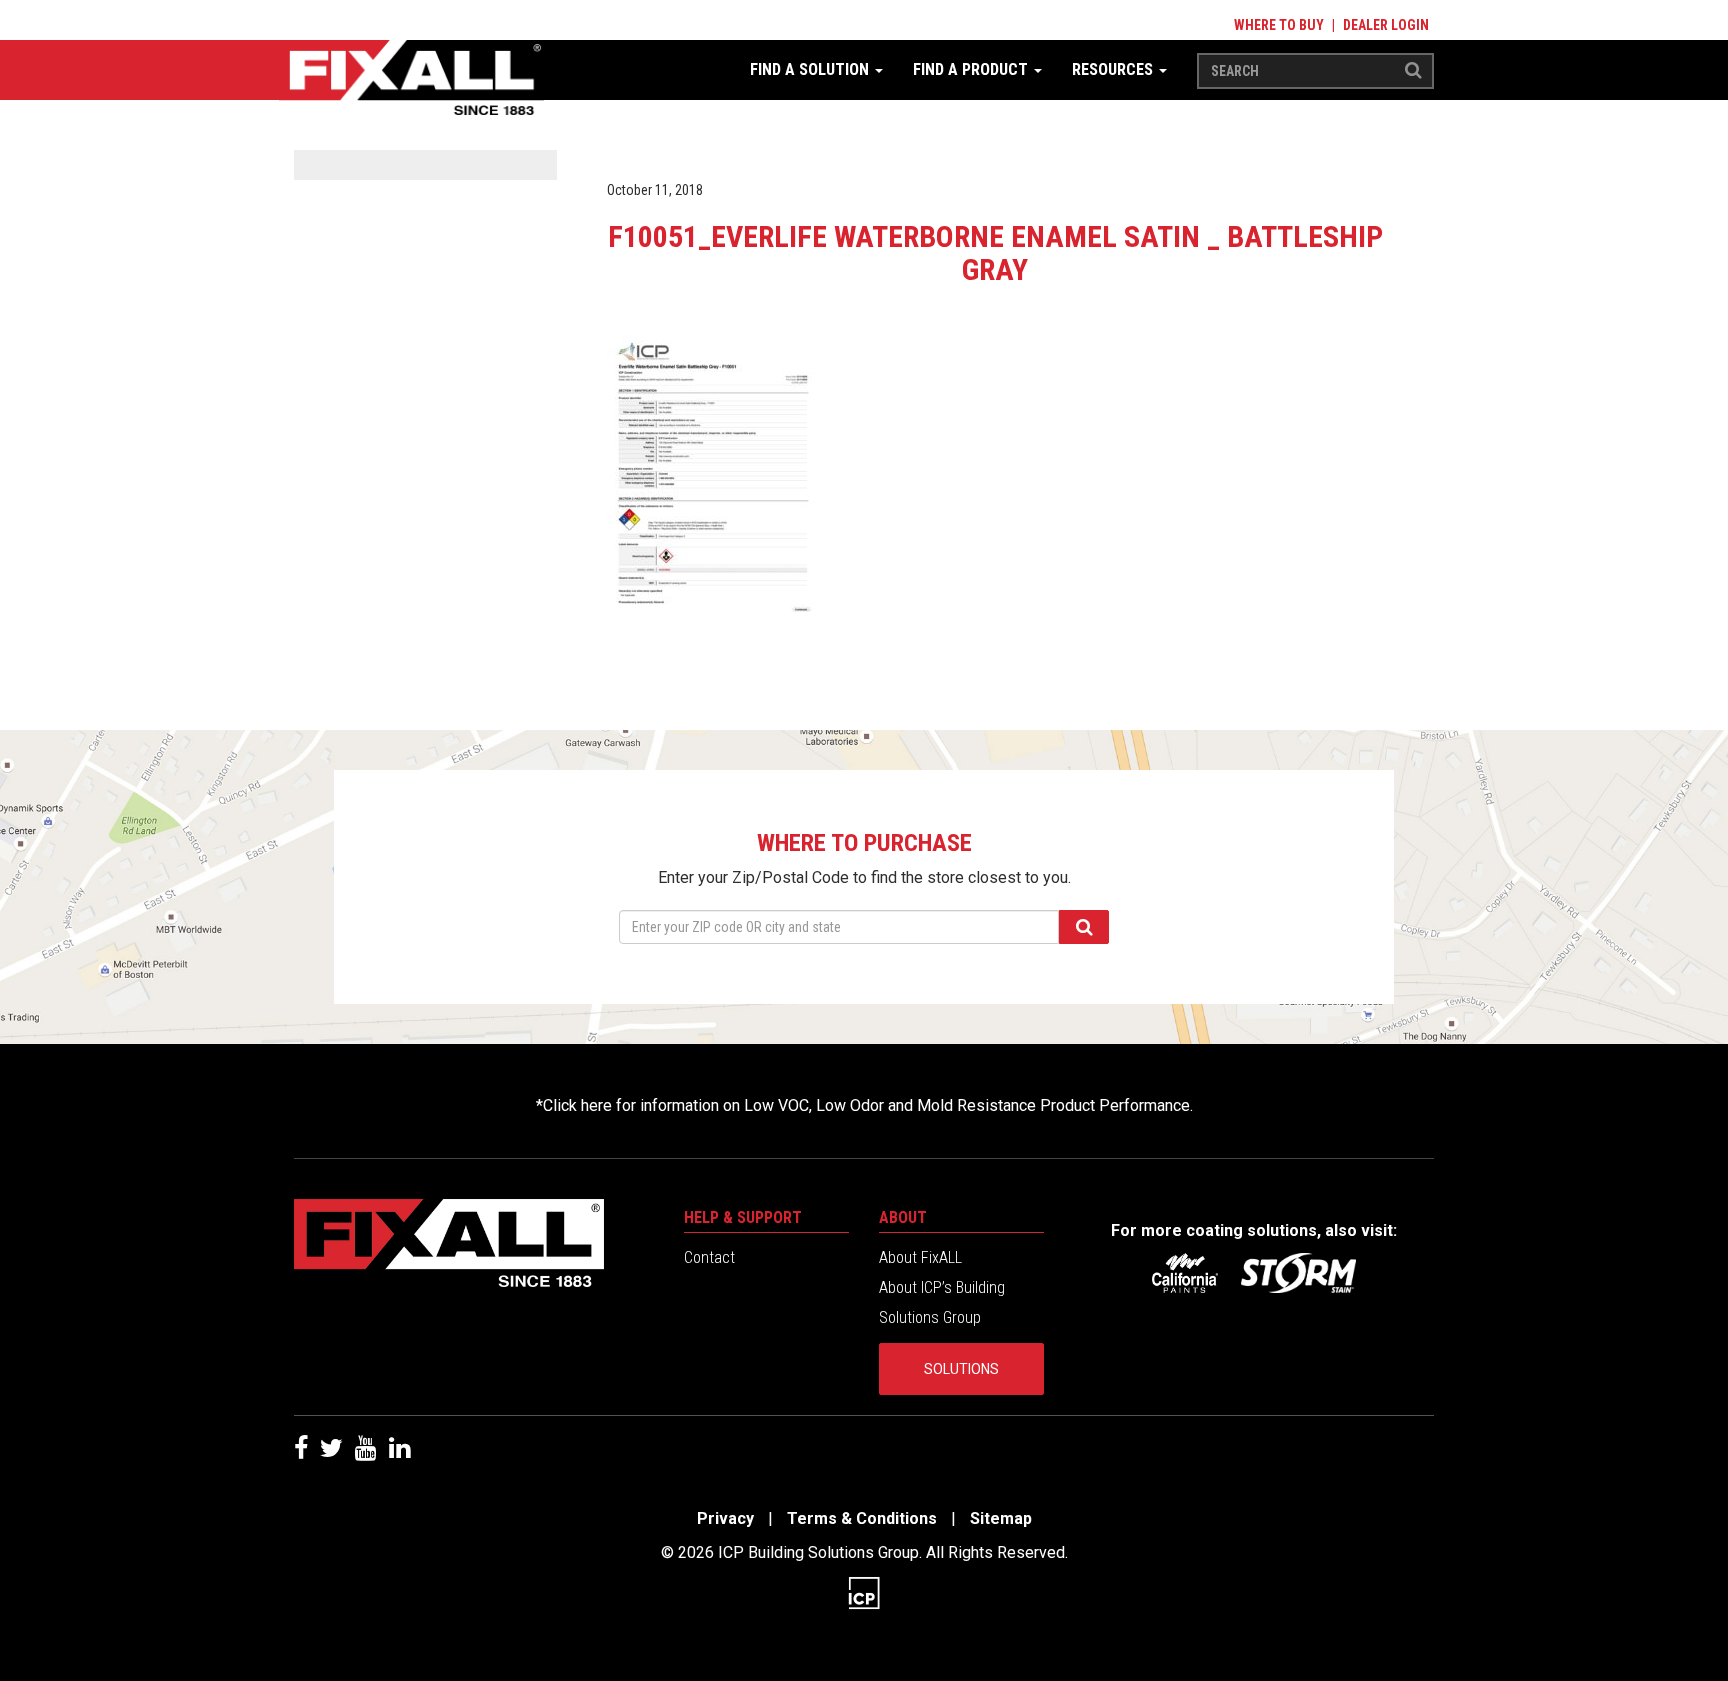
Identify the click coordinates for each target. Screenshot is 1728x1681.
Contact (709, 1257)
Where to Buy (1279, 25)
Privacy (725, 1518)
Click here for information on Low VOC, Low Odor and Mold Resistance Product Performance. (868, 1105)
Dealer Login (1386, 25)
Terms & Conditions (862, 1518)
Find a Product (972, 69)
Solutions (961, 1369)
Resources (1114, 69)
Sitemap (1001, 1518)
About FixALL (920, 1257)
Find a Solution (811, 69)
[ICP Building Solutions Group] (864, 1592)
